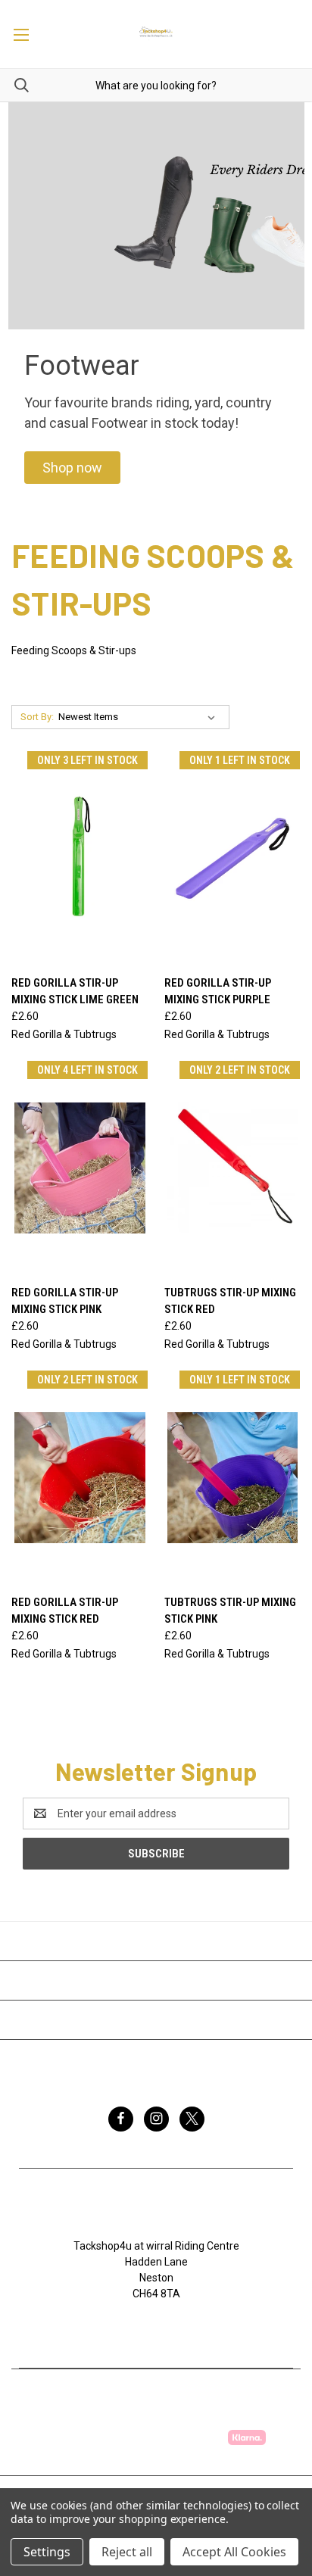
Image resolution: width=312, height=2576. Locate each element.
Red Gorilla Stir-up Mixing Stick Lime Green (75, 992)
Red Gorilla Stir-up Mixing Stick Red (65, 1611)
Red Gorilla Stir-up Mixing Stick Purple (218, 992)
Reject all (127, 2552)
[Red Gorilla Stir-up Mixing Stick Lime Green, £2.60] (80, 858)
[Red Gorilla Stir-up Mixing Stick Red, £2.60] (80, 1478)
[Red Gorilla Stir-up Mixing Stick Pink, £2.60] (80, 1168)
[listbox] (140, 717)
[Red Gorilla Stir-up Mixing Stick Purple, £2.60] (233, 858)
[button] (72, 468)
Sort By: (37, 717)
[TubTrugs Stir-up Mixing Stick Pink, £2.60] (233, 1478)
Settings (47, 2552)
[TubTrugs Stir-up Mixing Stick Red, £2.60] (233, 1168)
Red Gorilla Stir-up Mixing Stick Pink (65, 1301)
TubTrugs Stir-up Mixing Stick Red (230, 1301)
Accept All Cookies (234, 2552)
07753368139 (164, 2325)
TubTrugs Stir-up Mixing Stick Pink (230, 1611)
